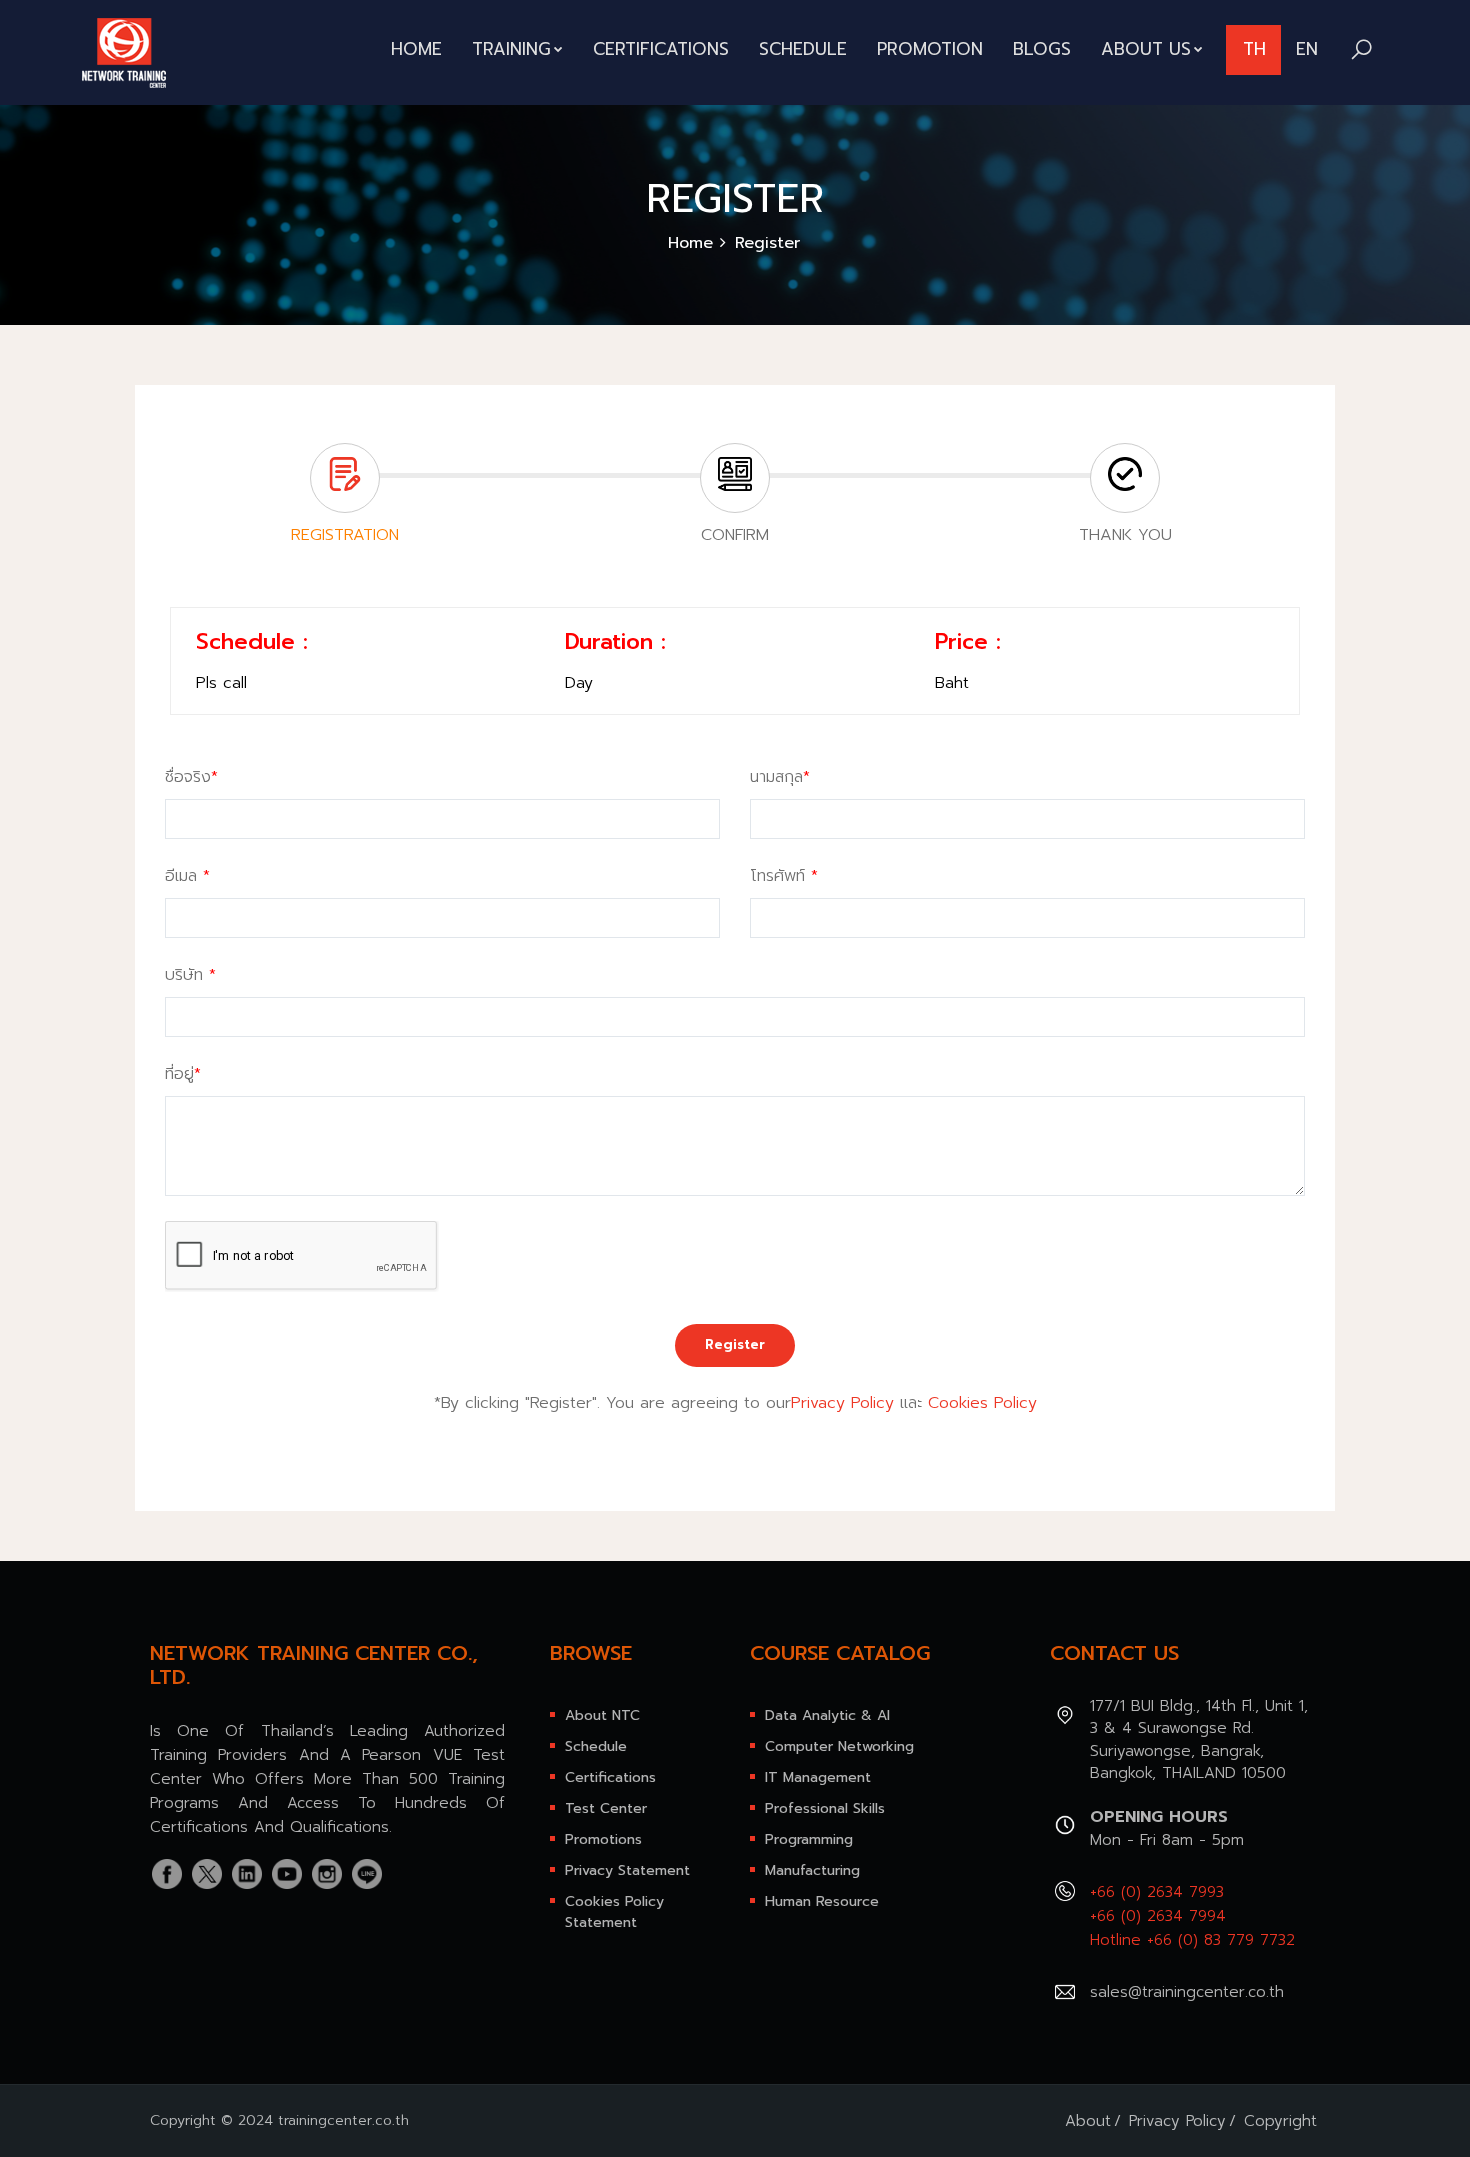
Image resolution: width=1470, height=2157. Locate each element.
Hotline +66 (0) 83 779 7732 (1192, 1940)
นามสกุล (780, 777)
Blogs (1042, 49)
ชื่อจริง (191, 777)
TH (1254, 49)
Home (416, 49)
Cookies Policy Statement (614, 1912)
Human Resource (822, 1901)
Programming (809, 1839)
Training (511, 49)
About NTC (602, 1715)
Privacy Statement (627, 1870)
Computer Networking (839, 1746)
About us (1146, 49)
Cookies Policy (982, 1403)
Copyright (1280, 2121)
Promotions (603, 1839)
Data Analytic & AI (827, 1715)
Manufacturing (812, 1870)
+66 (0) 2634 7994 (1158, 1916)
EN (1307, 49)
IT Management (818, 1777)
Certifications (661, 49)
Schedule (803, 49)
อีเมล (187, 876)
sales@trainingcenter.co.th (1187, 1992)
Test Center (606, 1808)
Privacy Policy (842, 1403)
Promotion (930, 49)
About (1088, 2121)
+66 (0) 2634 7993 (1157, 1892)
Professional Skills (825, 1808)
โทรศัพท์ (784, 876)
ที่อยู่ (183, 1074)
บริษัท (190, 975)
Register (735, 1344)
